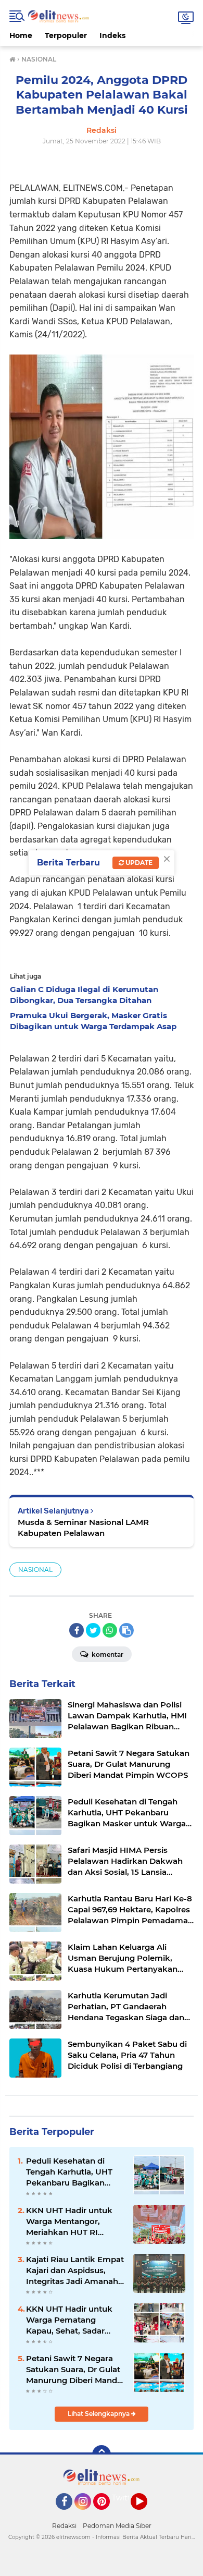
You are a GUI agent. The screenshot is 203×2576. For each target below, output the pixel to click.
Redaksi (64, 2526)
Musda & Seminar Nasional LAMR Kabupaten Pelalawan (83, 1528)
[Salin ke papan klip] (126, 1630)
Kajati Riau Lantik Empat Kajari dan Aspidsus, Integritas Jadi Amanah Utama (75, 2270)
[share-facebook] (77, 1630)
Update (138, 863)
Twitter (125, 2498)
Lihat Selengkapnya (99, 2414)
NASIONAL (35, 1570)
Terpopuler (66, 35)
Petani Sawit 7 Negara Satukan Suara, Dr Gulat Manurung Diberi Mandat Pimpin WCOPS (75, 2370)
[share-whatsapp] (110, 1630)
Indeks (112, 35)
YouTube (146, 2514)
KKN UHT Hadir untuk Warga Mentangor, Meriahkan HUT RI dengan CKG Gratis (69, 2221)
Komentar (107, 1655)
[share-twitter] (93, 1630)
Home (21, 35)
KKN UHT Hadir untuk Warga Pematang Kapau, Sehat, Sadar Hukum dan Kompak (69, 2320)
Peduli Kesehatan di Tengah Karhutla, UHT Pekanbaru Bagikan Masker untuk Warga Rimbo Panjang (69, 2172)
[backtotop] (102, 2455)
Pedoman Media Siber (117, 2526)
